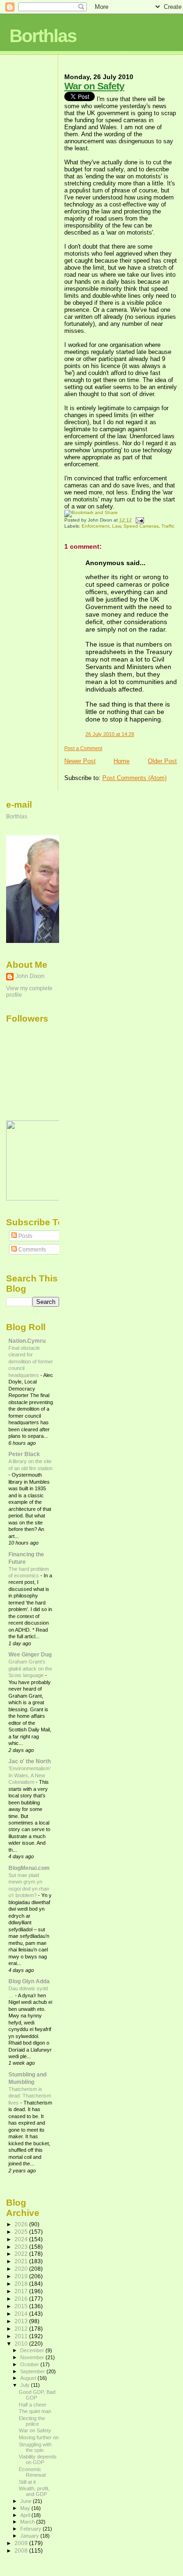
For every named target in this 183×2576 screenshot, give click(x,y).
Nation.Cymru (27, 1341)
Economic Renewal (32, 2472)
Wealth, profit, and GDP (34, 2491)
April (26, 2515)
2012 (22, 2329)
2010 (22, 2344)
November (33, 2357)
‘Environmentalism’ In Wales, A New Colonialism (30, 1775)
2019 (22, 2276)
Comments (31, 1250)
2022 (22, 2254)
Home (122, 761)
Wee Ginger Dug (30, 1654)
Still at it (27, 2482)
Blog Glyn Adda (29, 1981)
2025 (22, 2232)
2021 (22, 2261)
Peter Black (24, 1454)
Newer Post (80, 761)
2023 (22, 2247)
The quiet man (35, 2411)
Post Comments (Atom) (134, 778)
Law (116, 526)
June (27, 2501)
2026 (22, 2224)
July (26, 2385)
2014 (22, 2314)
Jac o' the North (30, 1761)
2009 (22, 2543)
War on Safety (94, 86)
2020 (22, 2269)
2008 (22, 2550)
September (33, 2371)
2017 (22, 2291)
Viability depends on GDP (38, 2459)
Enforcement (95, 526)
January (30, 2536)
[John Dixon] (34, 1199)
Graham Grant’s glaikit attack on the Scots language (30, 1668)
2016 (22, 2299)
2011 (22, 2336)
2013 (22, 2321)
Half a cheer (33, 2405)
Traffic (168, 526)
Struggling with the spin (35, 2447)
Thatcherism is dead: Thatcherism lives (30, 2096)
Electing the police (32, 2421)
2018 (22, 2284)
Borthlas (43, 36)
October (30, 2364)
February (31, 2529)
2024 (22, 2239)
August (29, 2378)
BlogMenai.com (29, 1868)
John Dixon (30, 976)
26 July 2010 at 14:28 (110, 734)
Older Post (162, 761)
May (26, 2508)
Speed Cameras (141, 526)
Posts (25, 1236)
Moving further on (39, 2437)
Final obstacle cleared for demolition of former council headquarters (31, 1362)
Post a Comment (83, 748)
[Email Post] (139, 520)
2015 (22, 2306)
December (33, 2350)
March (28, 2522)
